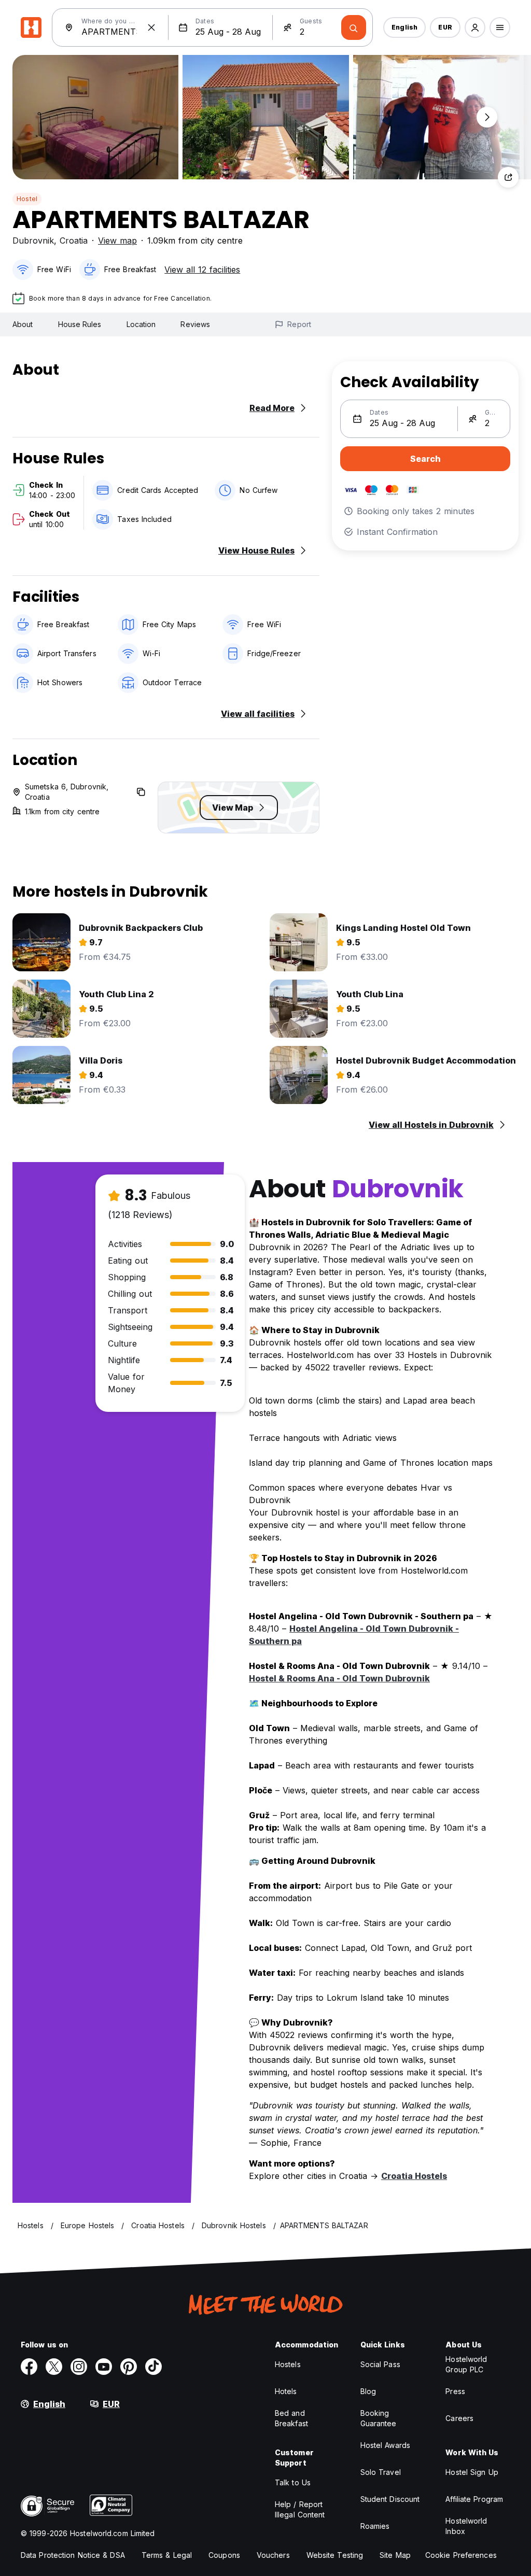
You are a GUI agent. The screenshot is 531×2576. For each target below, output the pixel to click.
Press (455, 2391)
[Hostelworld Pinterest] (129, 2367)
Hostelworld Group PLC (466, 2364)
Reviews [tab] (195, 324)
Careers (459, 2418)
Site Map (395, 2555)
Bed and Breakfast (291, 2418)
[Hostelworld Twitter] (54, 2367)
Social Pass (380, 2364)
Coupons (224, 2555)
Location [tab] (141, 324)
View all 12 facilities (202, 270)
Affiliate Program (474, 2499)
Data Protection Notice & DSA (73, 2555)
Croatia (74, 240)
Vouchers (273, 2555)
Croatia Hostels (414, 2176)
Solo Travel (381, 2472)
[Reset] (151, 27)
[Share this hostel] (508, 177)
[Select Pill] (475, 27)
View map (117, 240)
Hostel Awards (385, 2445)
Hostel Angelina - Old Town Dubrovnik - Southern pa (354, 1635)
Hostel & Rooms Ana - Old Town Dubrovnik (339, 1678)
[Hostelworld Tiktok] (153, 2367)
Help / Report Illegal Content (300, 2509)
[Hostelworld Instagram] (79, 2367)
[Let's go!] (354, 27)
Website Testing (335, 2555)
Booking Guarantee (379, 2418)
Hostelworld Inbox (466, 2526)
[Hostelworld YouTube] (104, 2367)
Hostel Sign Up (472, 2472)
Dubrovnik (33, 240)
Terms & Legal (167, 2555)
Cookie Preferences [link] (461, 2555)
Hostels (288, 2364)
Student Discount (390, 2499)
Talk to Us (293, 2482)
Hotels (286, 2391)
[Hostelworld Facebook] (29, 2367)
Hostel (27, 199)
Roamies (375, 2526)
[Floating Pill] (487, 117)
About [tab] (23, 324)
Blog (368, 2391)
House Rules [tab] (80, 324)
